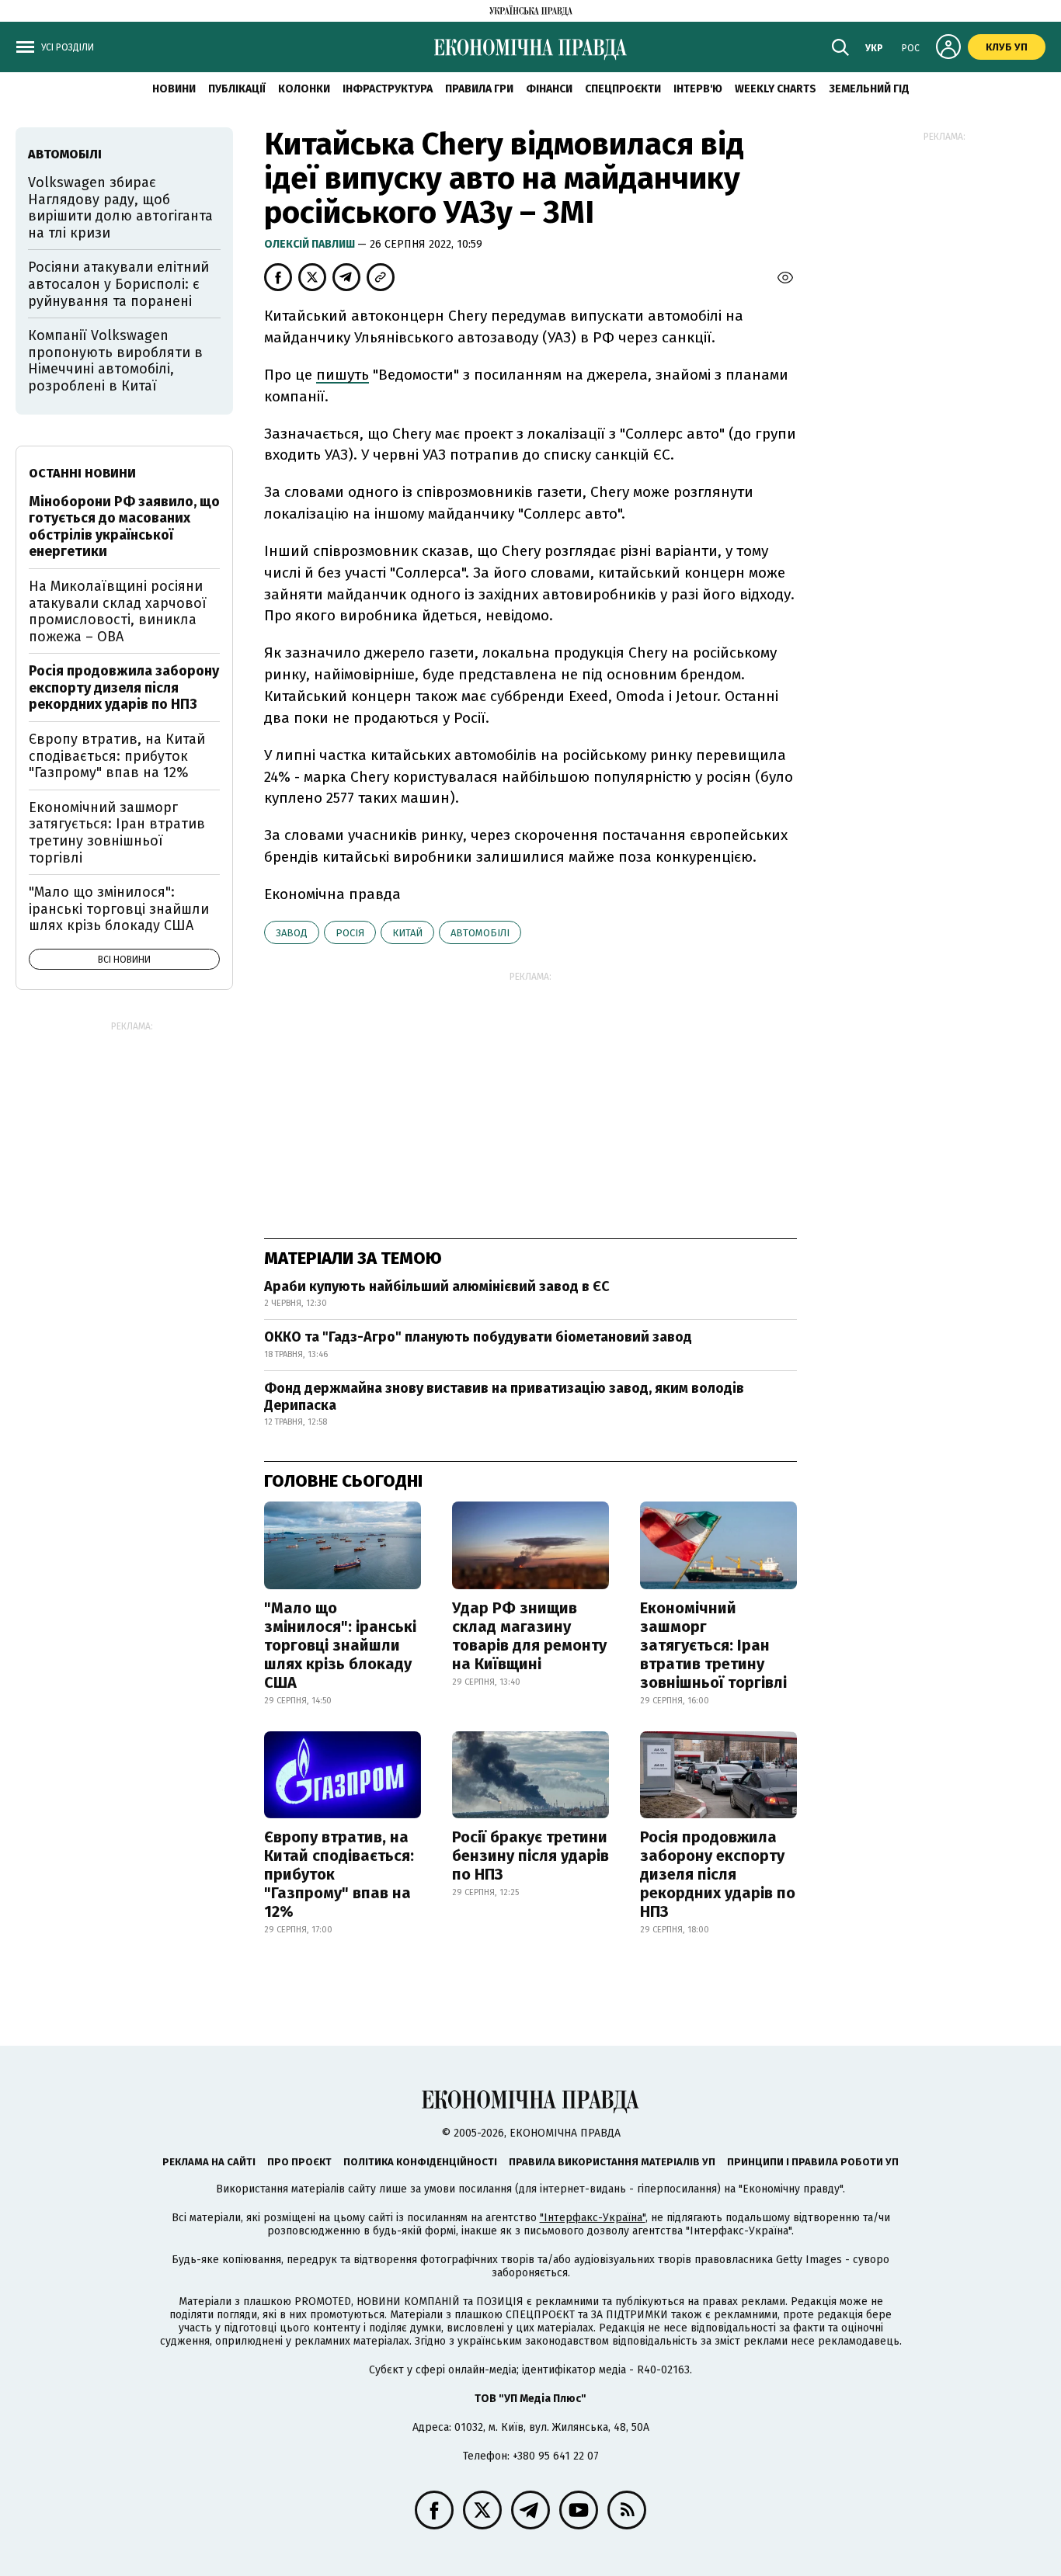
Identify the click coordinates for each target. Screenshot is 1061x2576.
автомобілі (480, 933)
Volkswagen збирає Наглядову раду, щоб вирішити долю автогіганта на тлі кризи (120, 208)
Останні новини (82, 473)
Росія (350, 933)
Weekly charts (776, 89)
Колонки (304, 89)
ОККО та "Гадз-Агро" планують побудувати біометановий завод (478, 1337)
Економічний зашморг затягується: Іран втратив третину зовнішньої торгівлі (713, 1645)
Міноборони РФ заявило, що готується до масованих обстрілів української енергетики (124, 527)
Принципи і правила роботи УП (813, 2162)
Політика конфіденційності (420, 2162)
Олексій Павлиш (311, 244)
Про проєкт (299, 2162)
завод (292, 933)
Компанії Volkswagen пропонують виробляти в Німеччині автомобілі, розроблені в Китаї (115, 361)
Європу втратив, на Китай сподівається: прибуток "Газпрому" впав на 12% (339, 1874)
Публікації (237, 89)
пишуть (343, 375)
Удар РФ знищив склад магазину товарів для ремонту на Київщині (529, 1636)
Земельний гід (869, 89)
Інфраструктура (388, 89)
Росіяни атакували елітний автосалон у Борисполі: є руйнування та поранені (118, 284)
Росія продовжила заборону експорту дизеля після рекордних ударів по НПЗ (718, 1874)
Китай (407, 933)
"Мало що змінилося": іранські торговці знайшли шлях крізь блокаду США (340, 1645)
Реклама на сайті (209, 2162)
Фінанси (549, 89)
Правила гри (479, 89)
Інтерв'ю (698, 89)
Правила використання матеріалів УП (612, 2162)
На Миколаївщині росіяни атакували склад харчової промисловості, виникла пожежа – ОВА (118, 611)
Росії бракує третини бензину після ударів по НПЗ (530, 1856)
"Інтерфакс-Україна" (593, 2218)
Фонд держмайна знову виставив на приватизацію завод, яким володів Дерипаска (504, 1397)
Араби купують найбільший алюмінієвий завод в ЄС (437, 1286)
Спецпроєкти (623, 89)
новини (174, 89)
